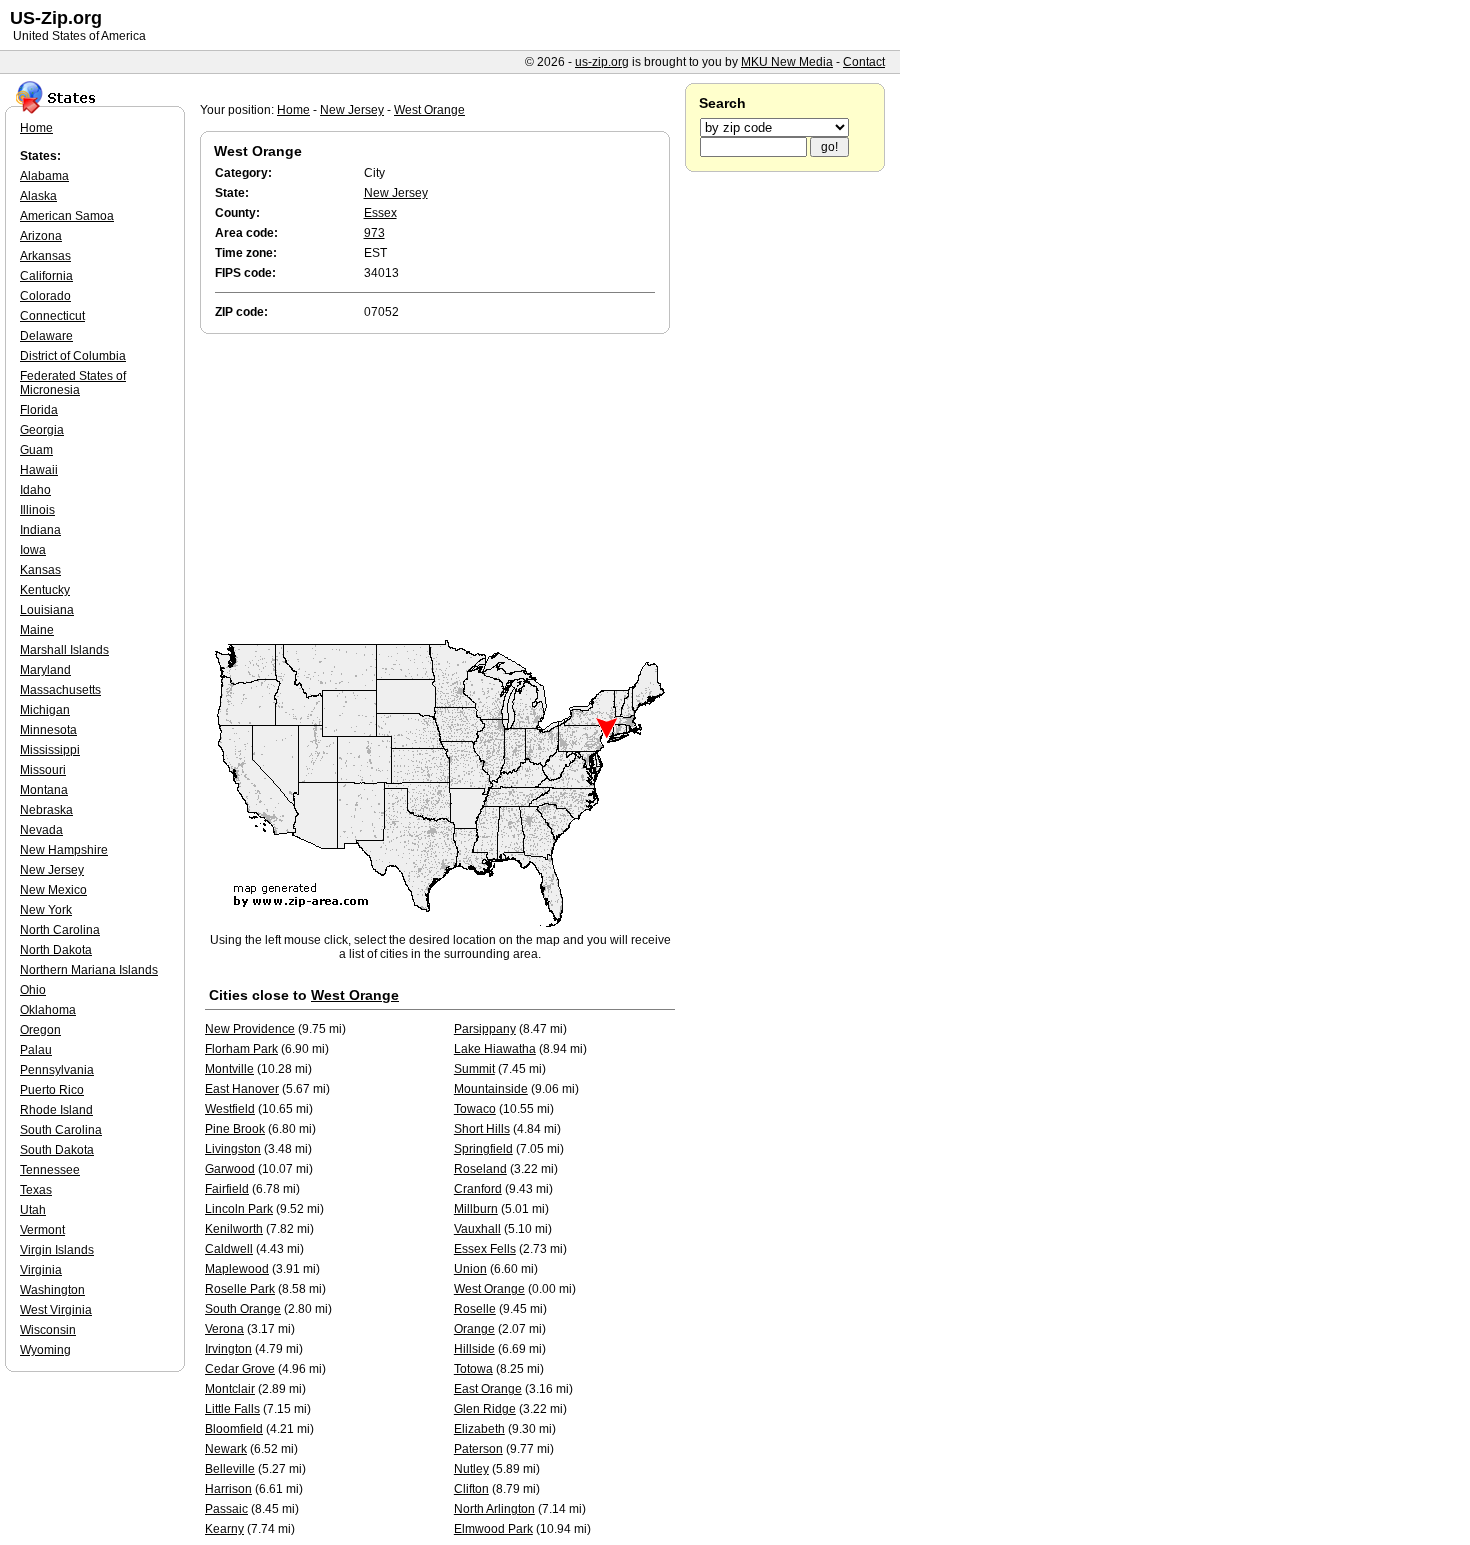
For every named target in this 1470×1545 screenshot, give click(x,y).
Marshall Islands (64, 650)
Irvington (228, 1349)
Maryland (45, 670)
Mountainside (491, 1089)
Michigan (45, 710)
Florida (39, 410)
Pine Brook (235, 1129)
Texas (36, 1190)
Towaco (475, 1109)
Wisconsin (48, 1330)
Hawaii (39, 470)
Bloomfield (234, 1429)
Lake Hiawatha (495, 1049)
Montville (229, 1069)
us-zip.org (602, 62)
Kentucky (45, 590)
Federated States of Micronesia (73, 383)
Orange (474, 1329)
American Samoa (67, 216)
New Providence (250, 1029)
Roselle (475, 1309)
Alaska (38, 196)
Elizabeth (479, 1429)
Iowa (33, 550)
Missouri (43, 770)
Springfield (483, 1149)
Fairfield (227, 1189)
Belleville (230, 1469)
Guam (36, 450)
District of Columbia (73, 356)
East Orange (488, 1389)
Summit (474, 1069)
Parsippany (485, 1029)
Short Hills (482, 1129)
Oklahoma (48, 1010)
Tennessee (50, 1170)
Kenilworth (234, 1229)
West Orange (429, 110)
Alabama (44, 176)
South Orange (243, 1309)
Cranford (478, 1189)
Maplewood (237, 1269)
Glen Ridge (485, 1409)
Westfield (230, 1109)
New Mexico (53, 890)
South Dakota (57, 1150)
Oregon (40, 1030)
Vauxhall (477, 1229)
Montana (44, 790)
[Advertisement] (440, 488)
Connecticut (52, 316)
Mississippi (50, 750)
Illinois (37, 510)
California (46, 276)
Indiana (40, 530)
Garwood (230, 1169)
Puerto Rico (52, 1090)
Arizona (41, 236)
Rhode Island (56, 1110)
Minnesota (48, 730)
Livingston (233, 1149)
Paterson (478, 1449)
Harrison (228, 1489)
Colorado (45, 296)
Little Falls (232, 1409)
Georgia (42, 430)
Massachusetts (60, 690)
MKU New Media (787, 62)
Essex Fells (485, 1249)
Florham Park (241, 1049)
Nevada (41, 830)
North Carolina (60, 930)
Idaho (35, 490)
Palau (36, 1050)
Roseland (480, 1169)
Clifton (471, 1489)
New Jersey (352, 110)
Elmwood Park (493, 1529)
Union (470, 1269)
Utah (33, 1210)
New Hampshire (64, 850)
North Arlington (494, 1509)
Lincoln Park (239, 1209)
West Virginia (56, 1310)
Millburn (476, 1209)
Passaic (226, 1509)
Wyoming (45, 1350)
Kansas (40, 570)
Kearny (224, 1529)
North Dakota (56, 950)
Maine (37, 630)
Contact (864, 62)
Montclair (230, 1389)
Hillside (474, 1349)
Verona (224, 1329)
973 (374, 233)
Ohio (33, 990)
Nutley (471, 1469)
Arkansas (45, 256)
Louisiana (47, 610)
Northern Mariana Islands (89, 970)
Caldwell (229, 1249)
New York (46, 910)
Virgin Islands (57, 1250)
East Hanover (242, 1089)
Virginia (41, 1270)
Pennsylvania (57, 1070)
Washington (52, 1290)
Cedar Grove (240, 1369)
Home (293, 110)
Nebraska (46, 810)
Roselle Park (240, 1289)
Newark (226, 1449)
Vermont (42, 1230)
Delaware (46, 336)
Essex (380, 213)
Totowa (473, 1369)
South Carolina (61, 1130)
